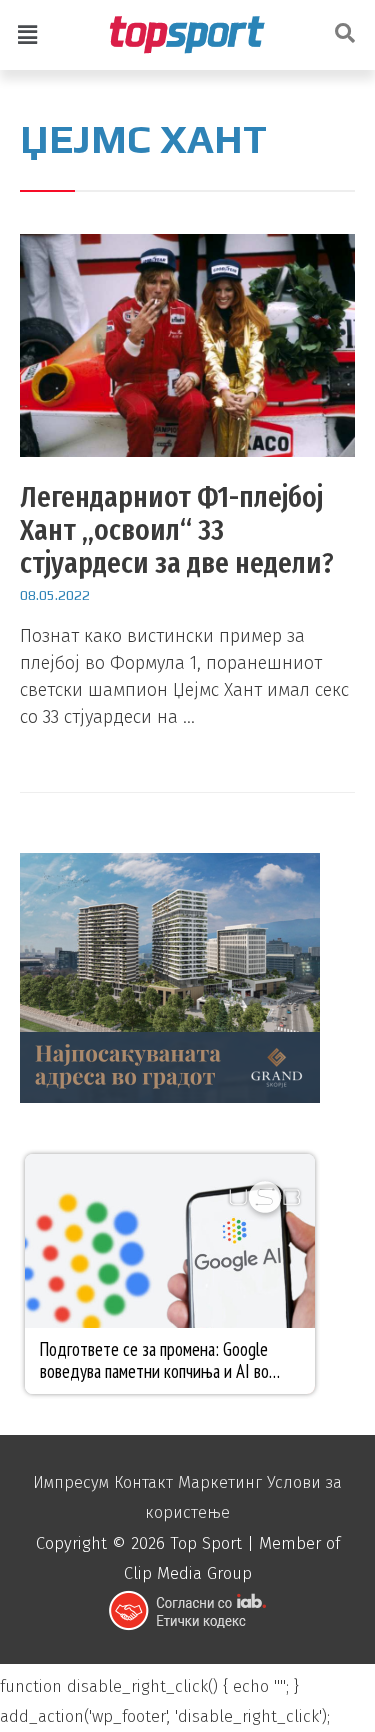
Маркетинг (220, 1482)
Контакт (143, 1482)
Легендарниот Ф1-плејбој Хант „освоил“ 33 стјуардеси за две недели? (177, 530)
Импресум (71, 1482)
